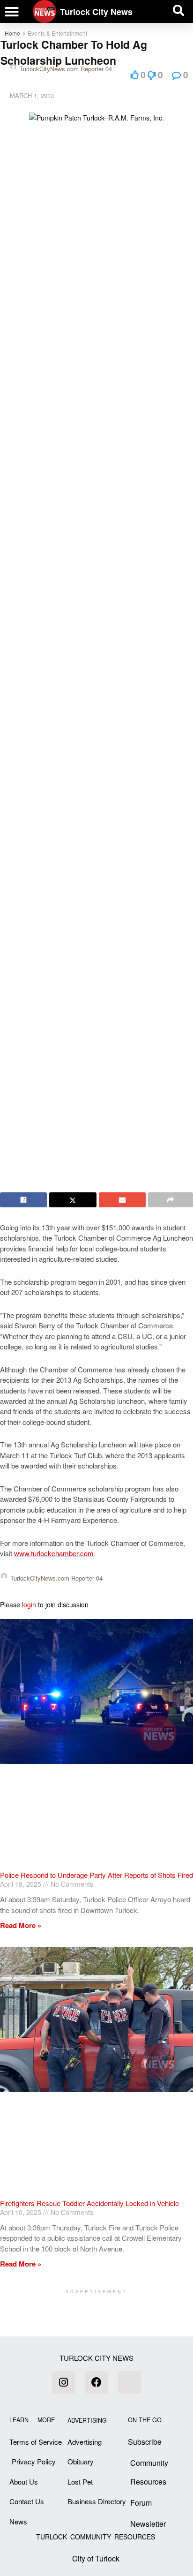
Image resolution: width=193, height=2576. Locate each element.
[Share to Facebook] (23, 1200)
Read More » (21, 1925)
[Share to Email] (122, 1200)
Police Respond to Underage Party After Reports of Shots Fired (96, 1875)
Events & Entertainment (57, 33)
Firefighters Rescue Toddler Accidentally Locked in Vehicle (89, 2203)
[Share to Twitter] (73, 1200)
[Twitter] (129, 2382)
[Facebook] (96, 2382)
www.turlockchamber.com (54, 1553)
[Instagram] (63, 2382)
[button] (12, 12)
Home (12, 33)
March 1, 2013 (32, 95)
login (29, 1604)
